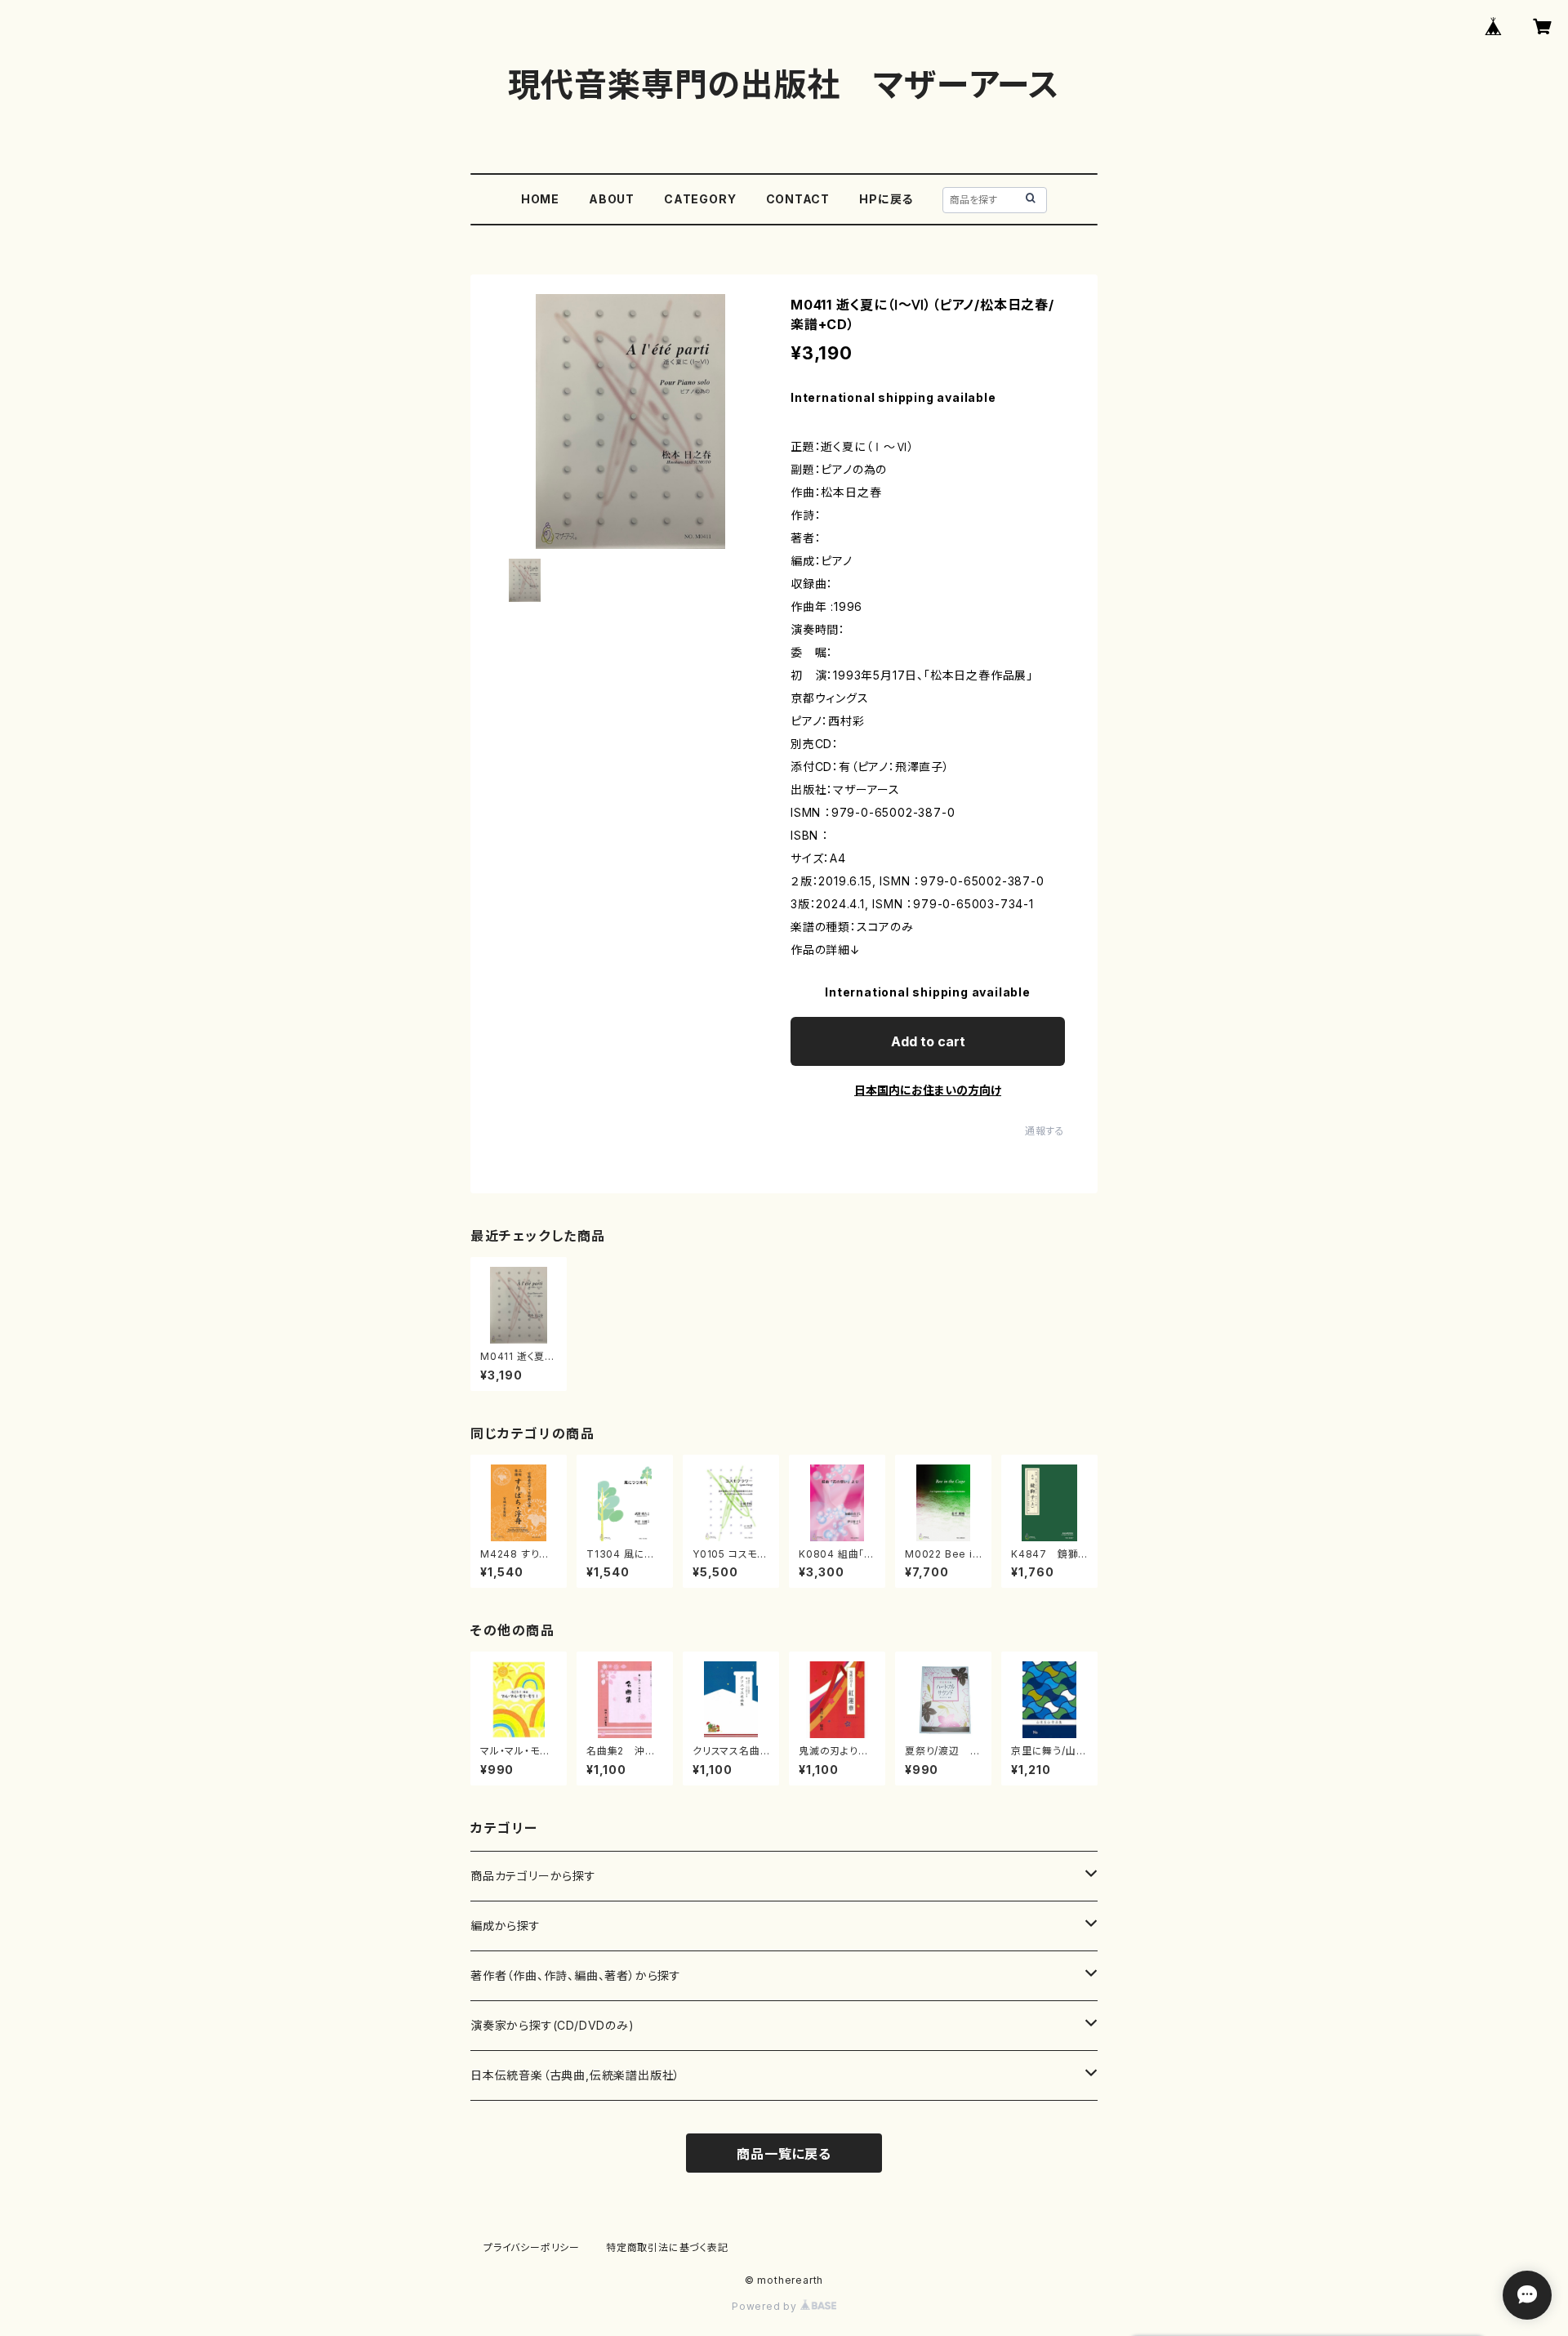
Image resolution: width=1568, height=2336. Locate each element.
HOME (540, 199)
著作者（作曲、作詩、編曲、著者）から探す (576, 1975)
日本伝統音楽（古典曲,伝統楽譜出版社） (575, 2075)
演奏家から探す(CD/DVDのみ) (552, 2025)
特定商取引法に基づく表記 (667, 2247)
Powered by (766, 2306)
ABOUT (612, 199)
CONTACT (798, 199)
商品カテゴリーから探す (533, 1876)
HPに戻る (886, 199)
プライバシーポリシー (532, 2247)
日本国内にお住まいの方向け (928, 1090)
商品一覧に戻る (784, 2154)
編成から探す (506, 1926)
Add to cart (928, 1041)
